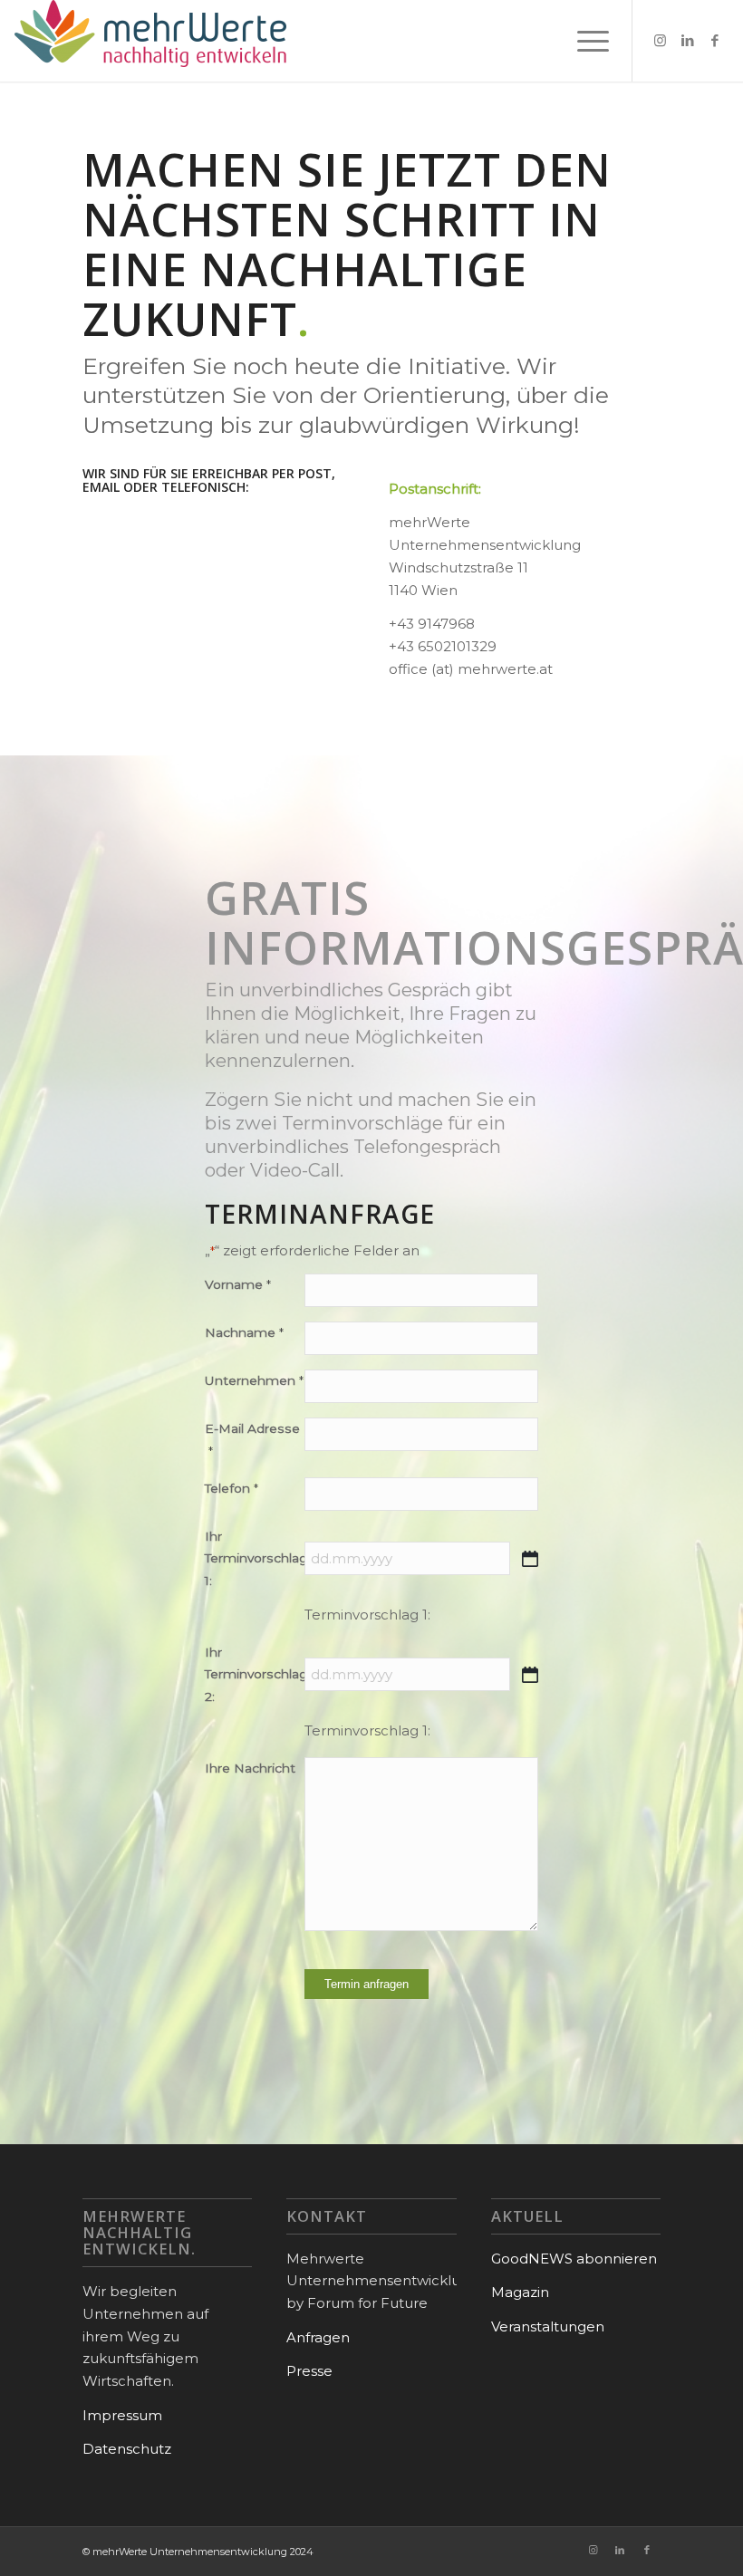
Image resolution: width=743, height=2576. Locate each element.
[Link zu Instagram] (661, 41)
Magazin (520, 2292)
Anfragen (318, 2337)
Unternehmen (254, 1380)
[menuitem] (584, 41)
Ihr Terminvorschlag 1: (255, 1559)
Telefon (231, 1488)
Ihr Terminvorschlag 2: (255, 1675)
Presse (309, 2371)
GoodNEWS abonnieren (574, 2259)
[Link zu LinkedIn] (688, 41)
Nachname (244, 1332)
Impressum (122, 2415)
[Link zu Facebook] (715, 41)
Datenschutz (127, 2449)
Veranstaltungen (548, 2326)
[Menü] (584, 41)
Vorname (237, 1284)
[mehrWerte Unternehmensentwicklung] (150, 41)
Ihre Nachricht (250, 1768)
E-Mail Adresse (252, 1440)
